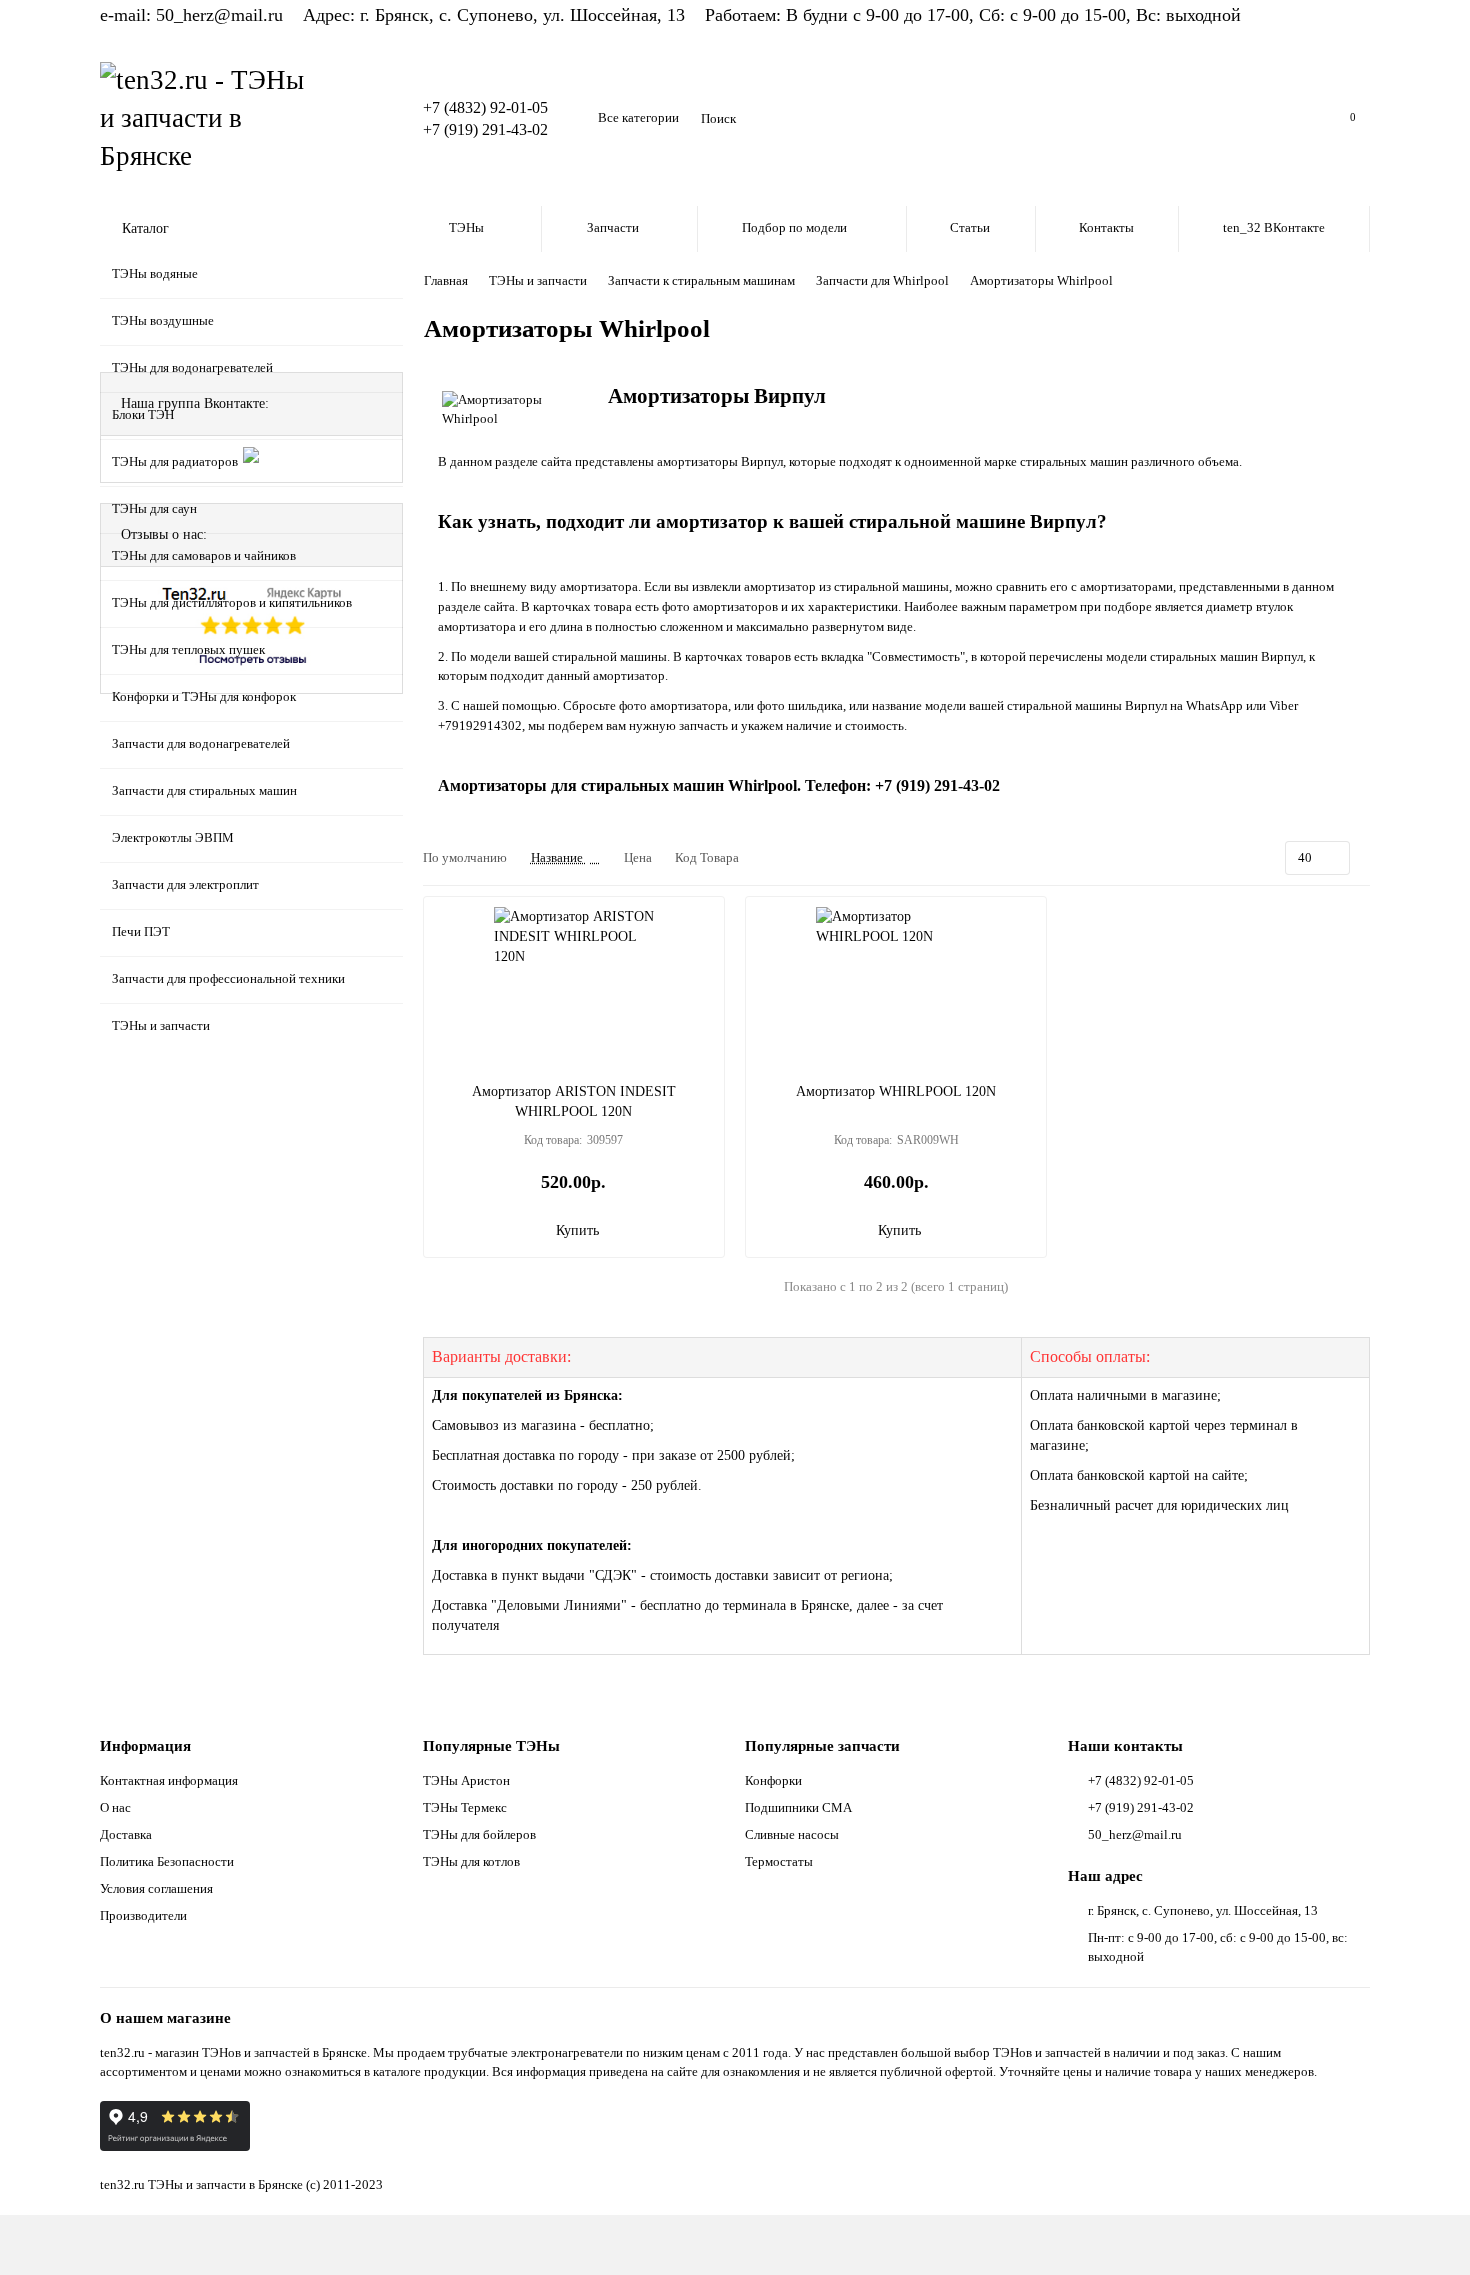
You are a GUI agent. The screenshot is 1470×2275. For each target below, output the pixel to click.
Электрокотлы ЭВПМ (173, 837)
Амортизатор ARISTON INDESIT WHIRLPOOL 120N (574, 1101)
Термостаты (779, 1861)
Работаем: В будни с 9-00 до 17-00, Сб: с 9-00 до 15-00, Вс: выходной (973, 15)
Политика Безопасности (167, 1861)
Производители (143, 1915)
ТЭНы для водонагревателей (192, 367)
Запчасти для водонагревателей (201, 743)
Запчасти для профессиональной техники (228, 978)
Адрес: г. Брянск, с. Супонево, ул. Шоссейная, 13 (494, 15)
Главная (446, 280)
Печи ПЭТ (141, 931)
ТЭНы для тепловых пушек (188, 649)
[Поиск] (1285, 119)
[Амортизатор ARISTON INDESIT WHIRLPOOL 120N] (574, 987)
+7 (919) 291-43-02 (485, 129)
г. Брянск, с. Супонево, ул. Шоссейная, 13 (1203, 1910)
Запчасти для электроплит (185, 884)
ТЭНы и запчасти (161, 1025)
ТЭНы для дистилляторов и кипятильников (232, 602)
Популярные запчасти (822, 1745)
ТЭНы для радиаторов (175, 461)
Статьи (970, 227)
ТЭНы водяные (155, 273)
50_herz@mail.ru (1135, 1834)
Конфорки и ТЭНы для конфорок (204, 696)
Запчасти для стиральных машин (204, 790)
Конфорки (773, 1780)
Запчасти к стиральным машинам (701, 280)
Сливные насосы (792, 1834)
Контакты (1106, 227)
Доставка (126, 1834)
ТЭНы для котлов (471, 1861)
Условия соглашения (156, 1888)
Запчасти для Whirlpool (882, 280)
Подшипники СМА (798, 1807)
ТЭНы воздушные (163, 320)
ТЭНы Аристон (466, 1780)
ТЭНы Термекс (465, 1807)
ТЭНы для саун (154, 508)
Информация (145, 1745)
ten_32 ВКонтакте (1274, 227)
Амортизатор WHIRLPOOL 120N (896, 1091)
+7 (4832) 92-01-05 (485, 107)
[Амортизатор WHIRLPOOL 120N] (896, 987)
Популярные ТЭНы (491, 1745)
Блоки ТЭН (143, 414)
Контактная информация (169, 1780)
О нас (115, 1807)
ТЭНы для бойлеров (479, 1834)
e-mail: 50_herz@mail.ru (191, 15)
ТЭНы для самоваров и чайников (204, 555)
